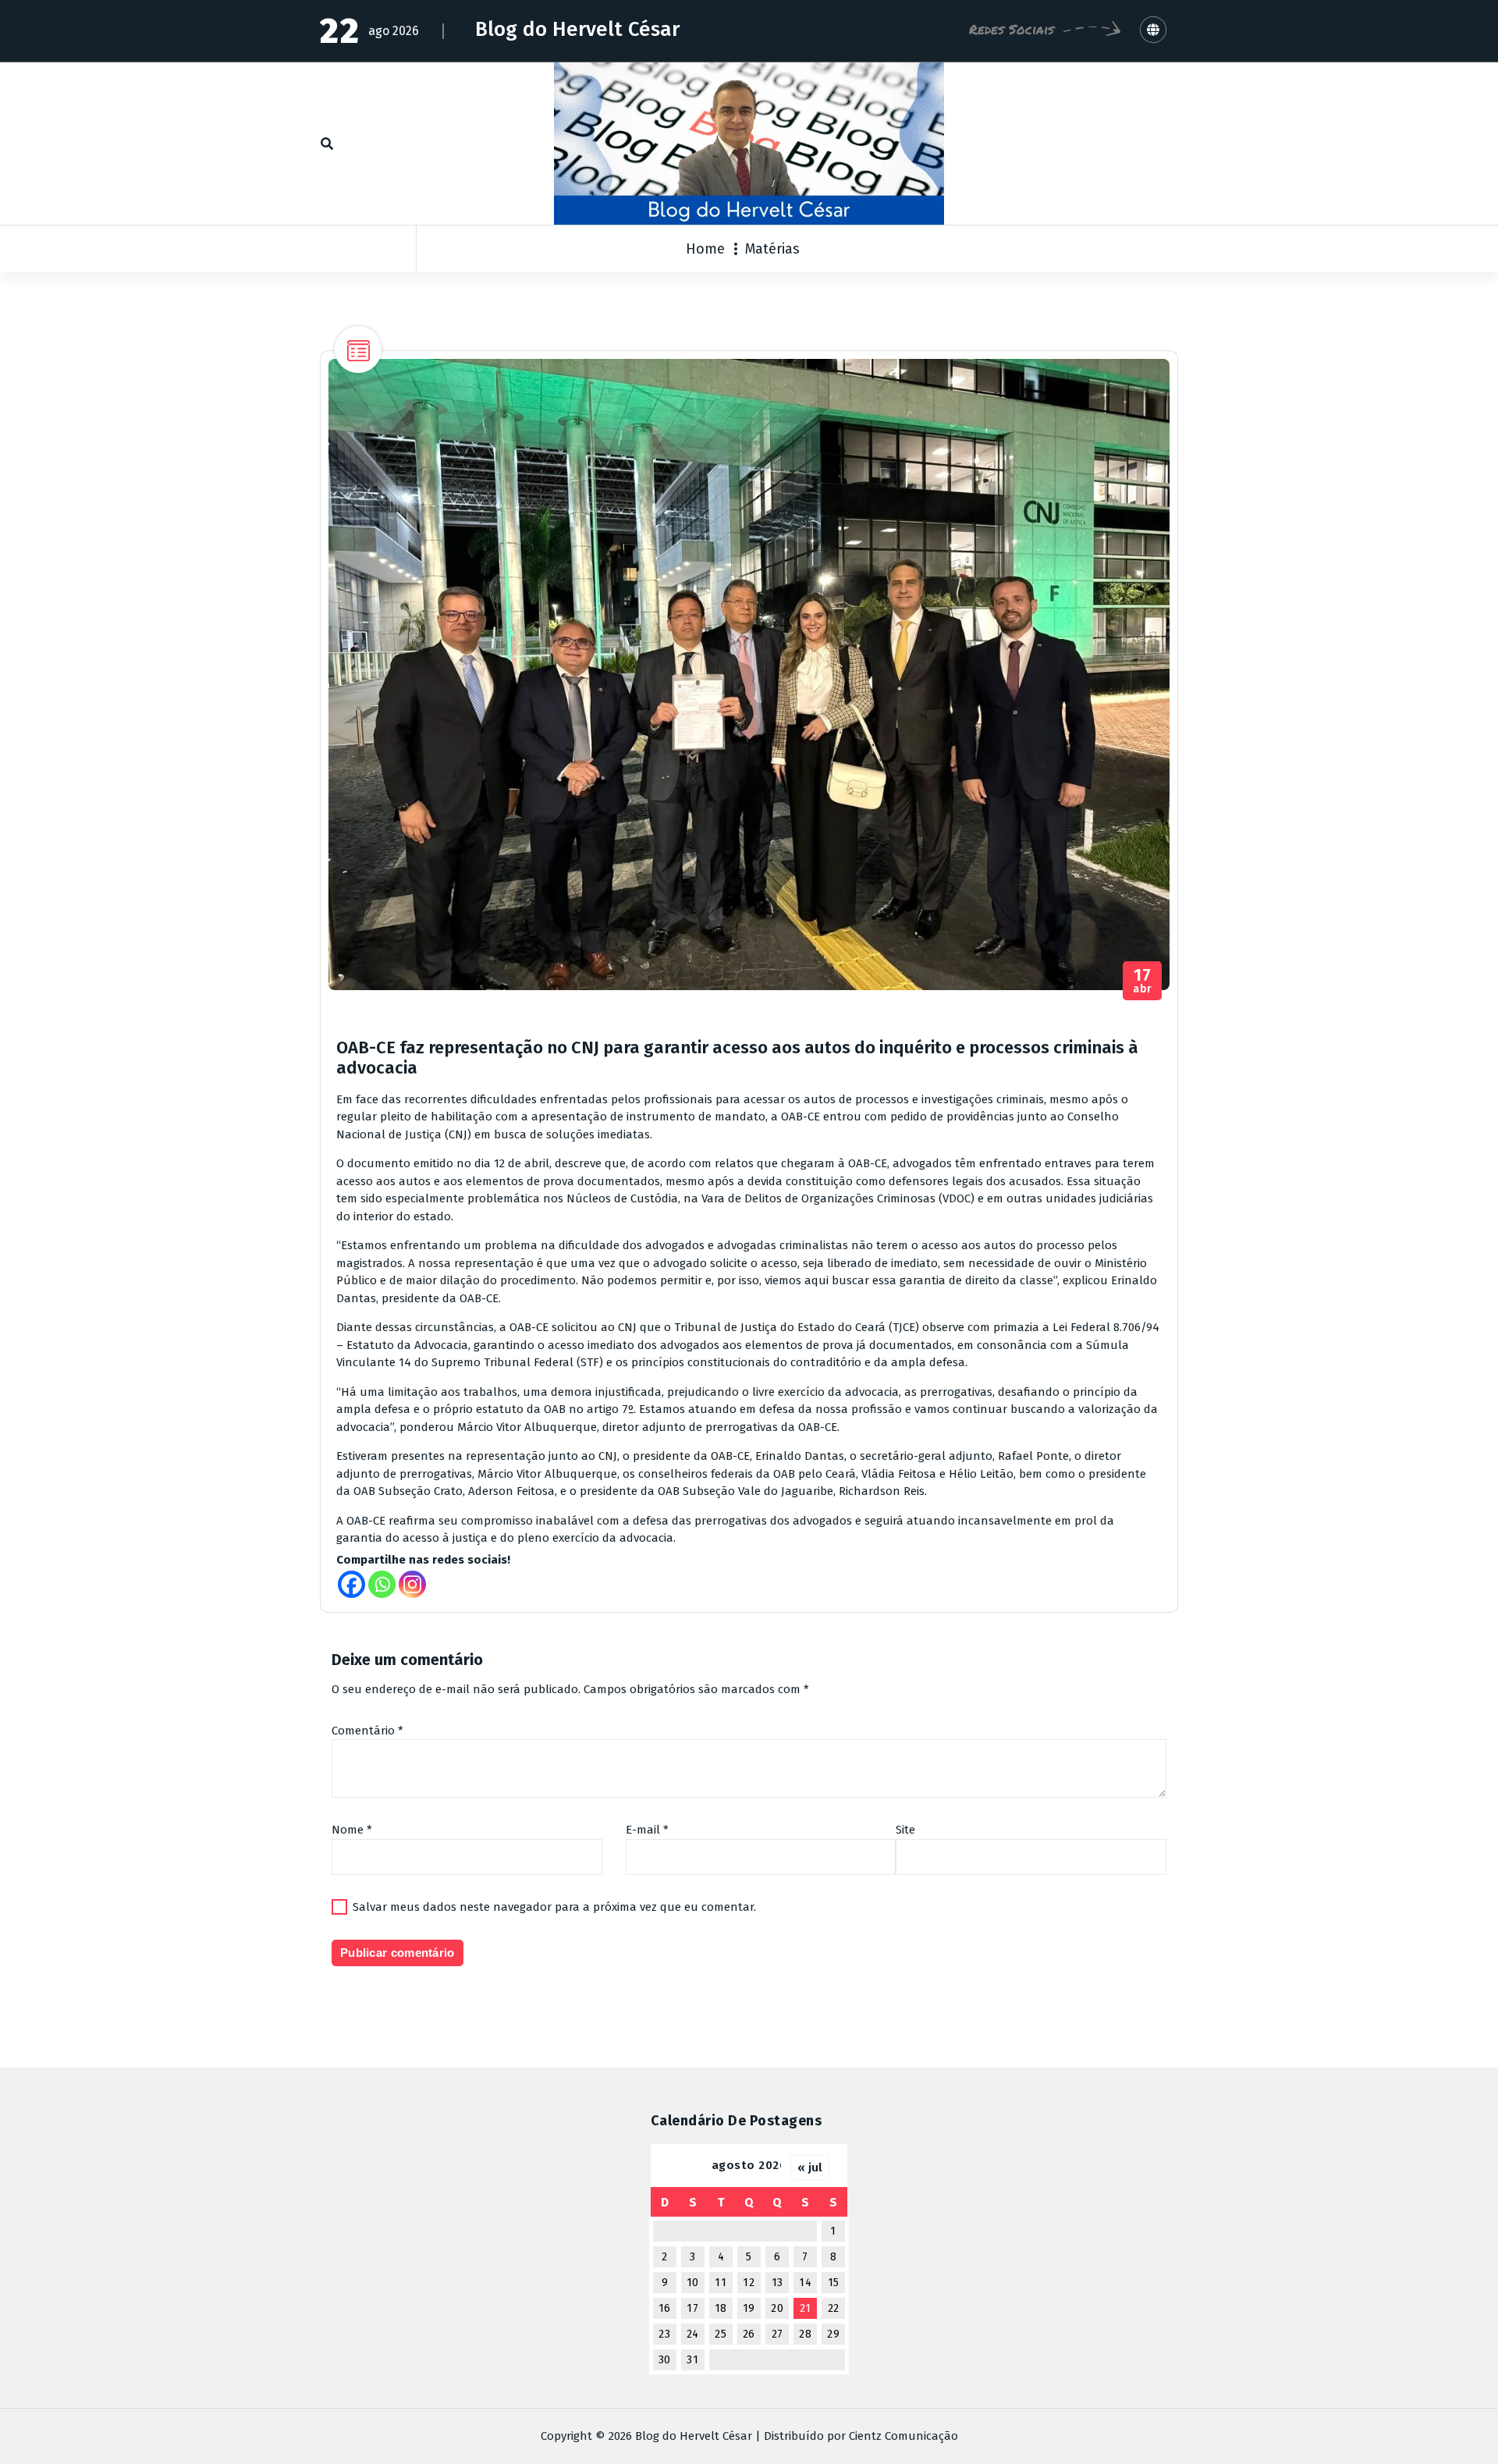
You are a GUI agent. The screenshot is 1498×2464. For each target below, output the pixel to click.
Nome (352, 1830)
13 (777, 2283)
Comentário (367, 1731)
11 (721, 2283)
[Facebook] (351, 1584)
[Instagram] (412, 1584)
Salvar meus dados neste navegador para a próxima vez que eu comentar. (554, 1907)
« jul (810, 2168)
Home (705, 249)
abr (1143, 981)
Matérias (772, 249)
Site (905, 1830)
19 (749, 2308)
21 (806, 2308)
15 (834, 2283)
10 (693, 2283)
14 (805, 2283)
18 (721, 2308)
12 (749, 2283)
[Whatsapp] (382, 1584)
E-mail (647, 1830)
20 (777, 2308)
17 (692, 2308)
